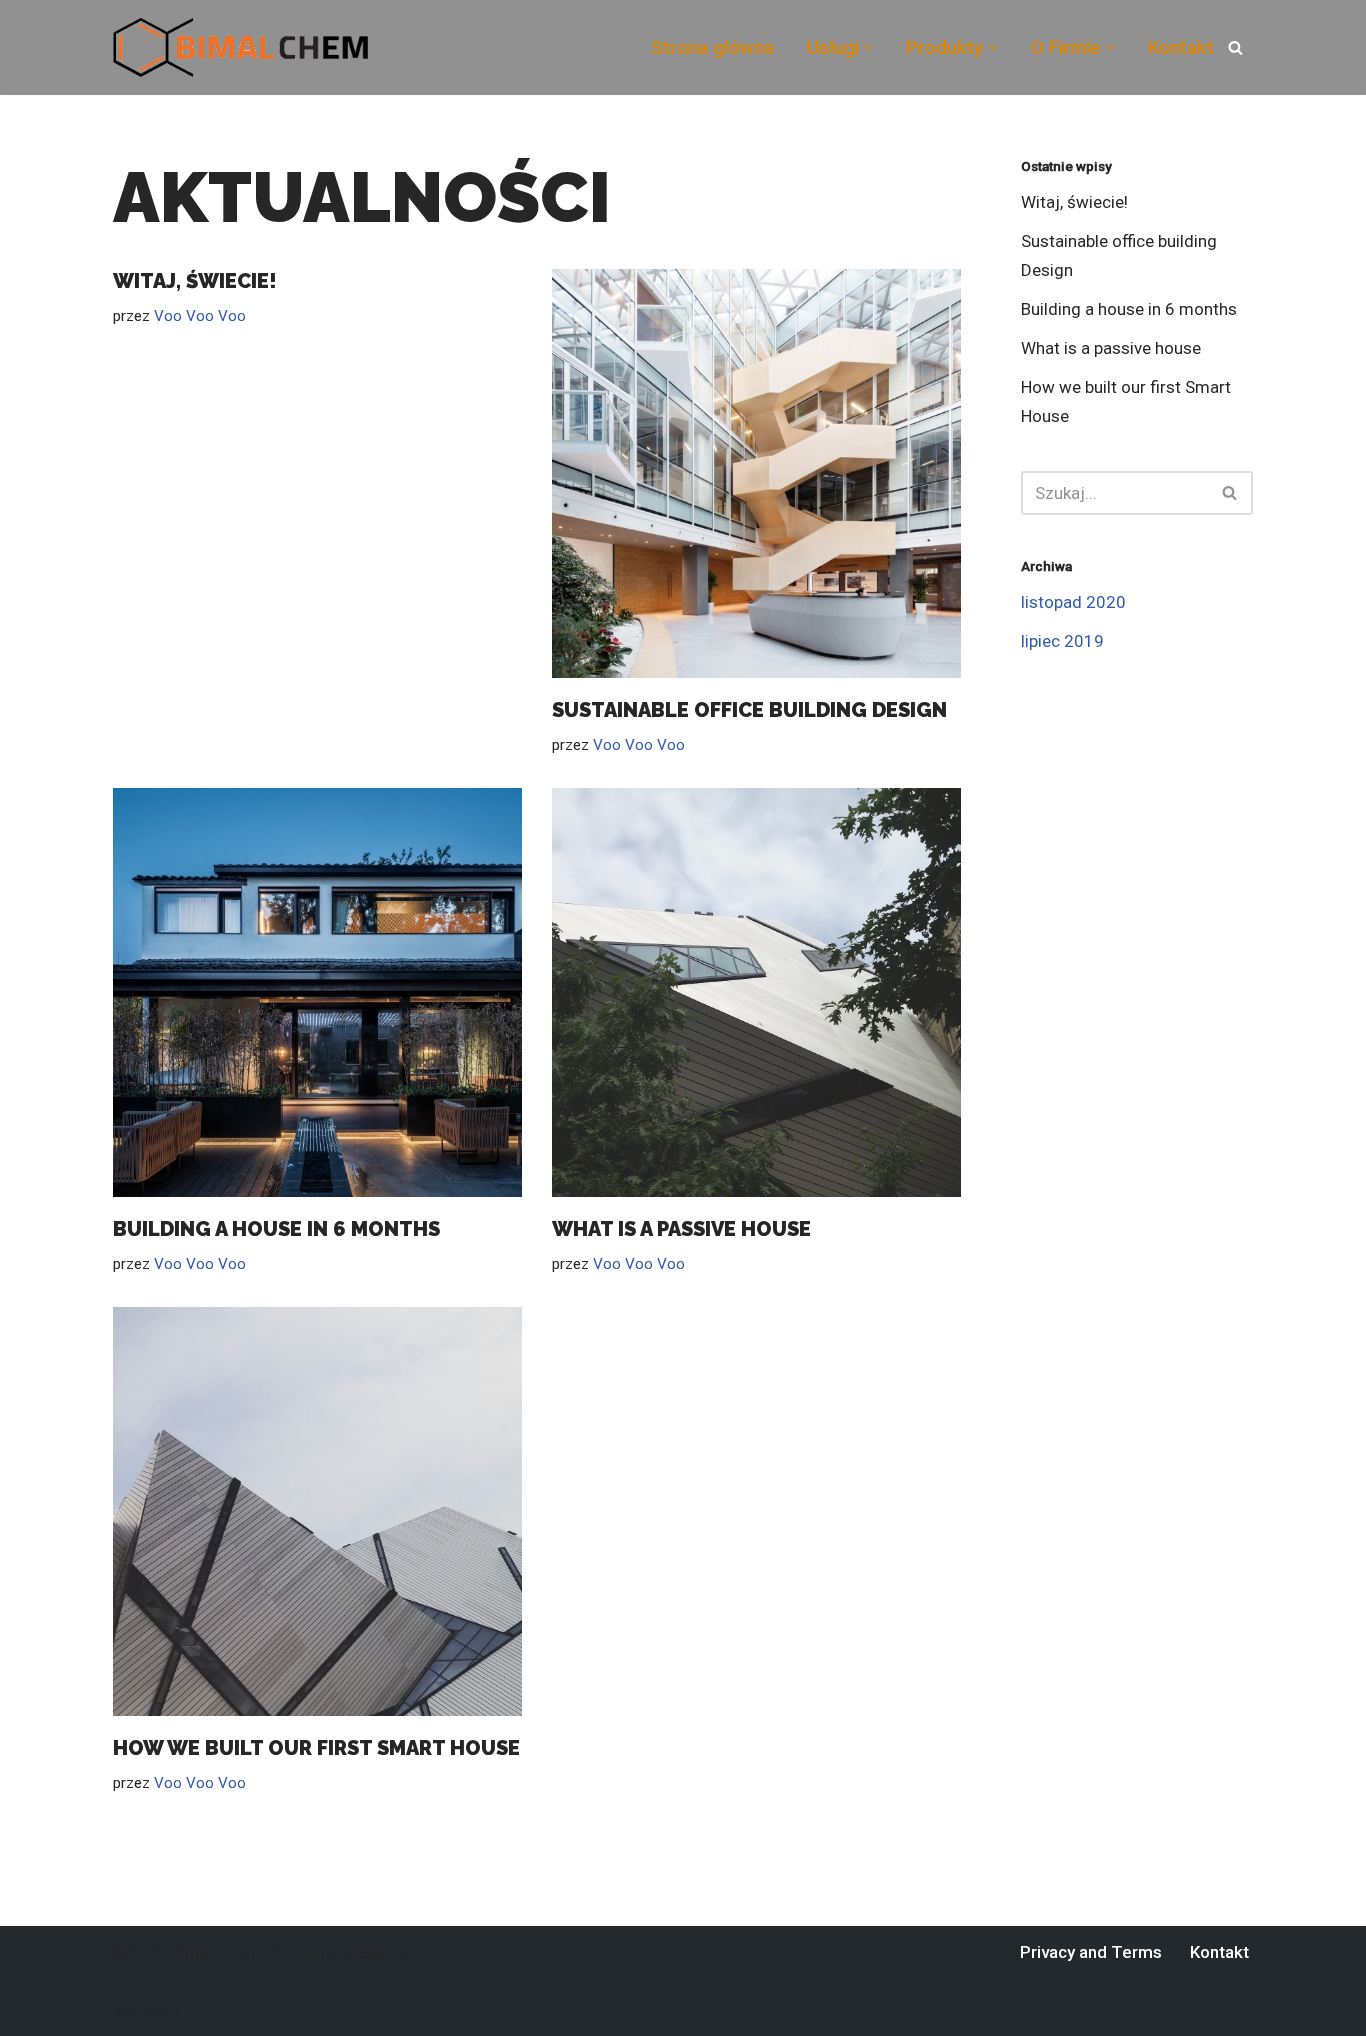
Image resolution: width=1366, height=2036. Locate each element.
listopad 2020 (1073, 602)
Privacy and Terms (1091, 1952)
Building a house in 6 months (276, 1229)
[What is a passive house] (756, 992)
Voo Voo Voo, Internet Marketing (222, 1983)
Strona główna (712, 48)
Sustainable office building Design (749, 710)
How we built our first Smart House (316, 1748)
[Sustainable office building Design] (756, 473)
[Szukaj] (1235, 47)
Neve (124, 2011)
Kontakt (1181, 48)
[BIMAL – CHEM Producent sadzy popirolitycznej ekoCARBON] (240, 47)
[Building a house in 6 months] (317, 992)
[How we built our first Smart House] (317, 1511)
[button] (868, 47)
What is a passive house (681, 1229)
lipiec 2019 (1062, 641)
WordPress (222, 2011)
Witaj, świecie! (195, 281)
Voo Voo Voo (200, 316)
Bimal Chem (216, 1952)
